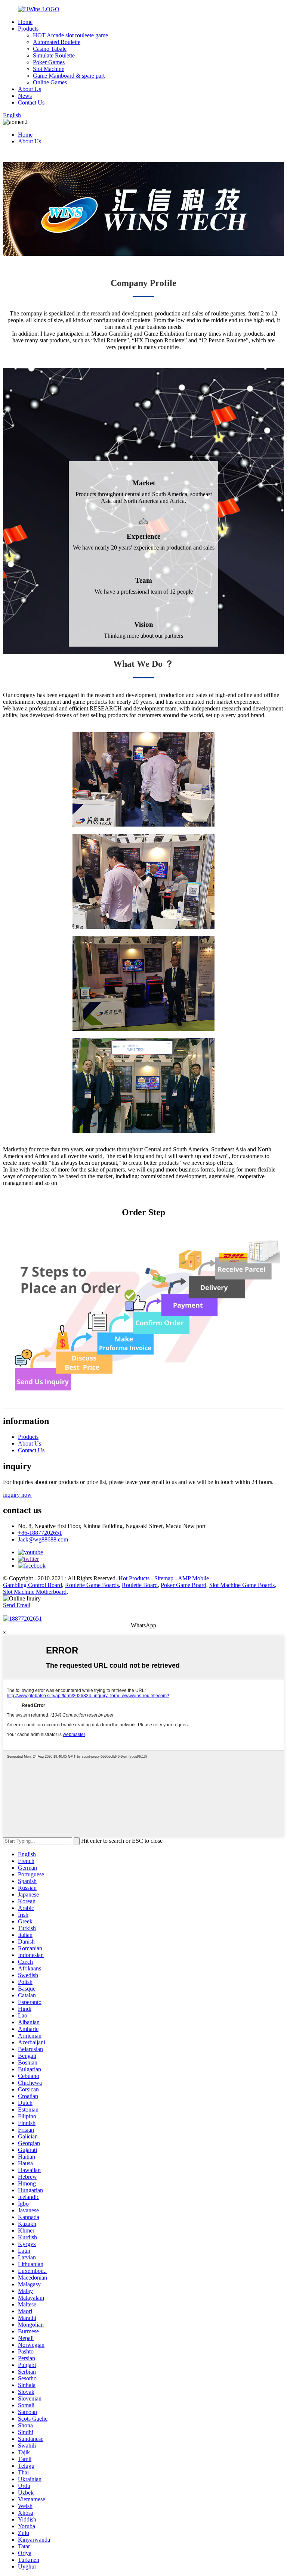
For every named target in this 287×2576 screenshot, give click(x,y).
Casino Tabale (50, 49)
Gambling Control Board (33, 1585)
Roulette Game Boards (92, 1585)
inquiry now (17, 1495)
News (25, 96)
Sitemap (164, 1578)
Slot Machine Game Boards (242, 1585)
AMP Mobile (193, 1578)
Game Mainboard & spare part (69, 76)
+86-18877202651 (40, 1533)
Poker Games (49, 62)
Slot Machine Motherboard (35, 1592)
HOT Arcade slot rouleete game (70, 35)
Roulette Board (140, 1585)
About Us (30, 89)
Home (25, 22)
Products (28, 29)
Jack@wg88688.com (43, 1539)
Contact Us (31, 102)
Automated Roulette (57, 42)
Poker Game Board (183, 1585)
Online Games (50, 82)
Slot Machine (49, 69)
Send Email (17, 1605)
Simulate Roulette (54, 55)
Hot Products (134, 1578)
